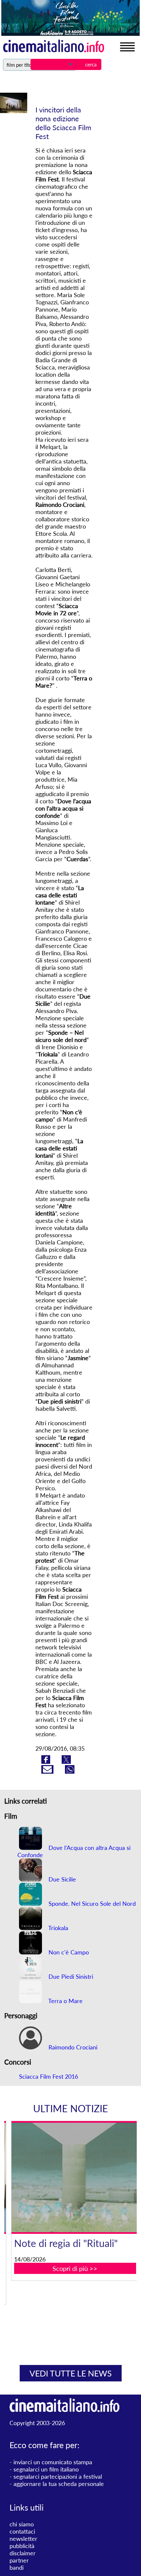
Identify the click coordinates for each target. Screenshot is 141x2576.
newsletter (23, 2539)
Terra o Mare (65, 2001)
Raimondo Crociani (72, 2047)
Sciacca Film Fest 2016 (49, 2076)
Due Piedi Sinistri (70, 1976)
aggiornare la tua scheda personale (59, 2484)
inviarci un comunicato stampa (53, 2462)
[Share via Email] (48, 1771)
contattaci (22, 2531)
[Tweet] (66, 1761)
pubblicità (22, 2546)
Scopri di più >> (75, 2268)
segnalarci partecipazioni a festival (58, 2476)
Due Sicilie (61, 1879)
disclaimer (23, 2553)
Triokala (58, 1928)
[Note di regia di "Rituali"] (75, 2177)
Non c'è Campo (68, 1952)
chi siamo (22, 2524)
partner (19, 2560)
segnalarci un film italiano (46, 2469)
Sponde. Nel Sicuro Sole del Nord (91, 1903)
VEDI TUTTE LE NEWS (71, 2373)
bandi (17, 2567)
